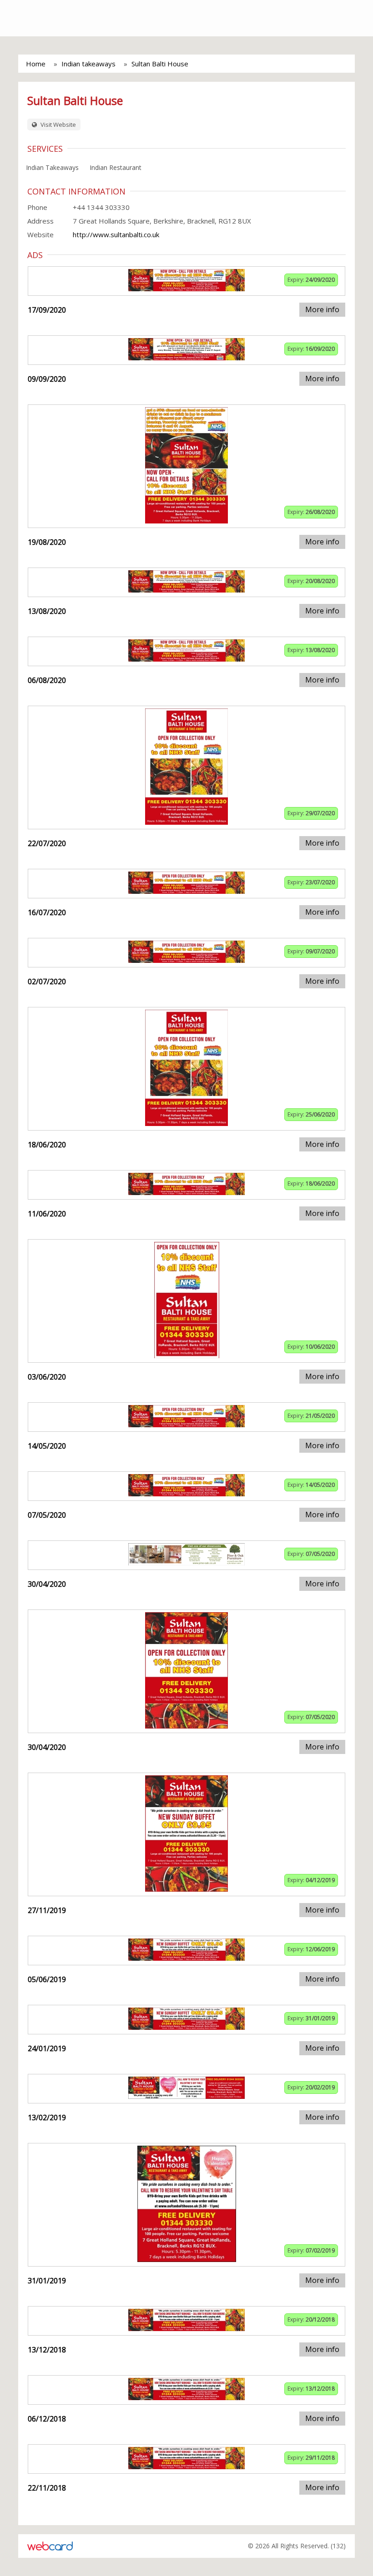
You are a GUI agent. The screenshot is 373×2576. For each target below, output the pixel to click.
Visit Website (58, 125)
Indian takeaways (88, 64)
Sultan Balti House (160, 64)
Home (36, 64)
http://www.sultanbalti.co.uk (116, 234)
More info (322, 309)
